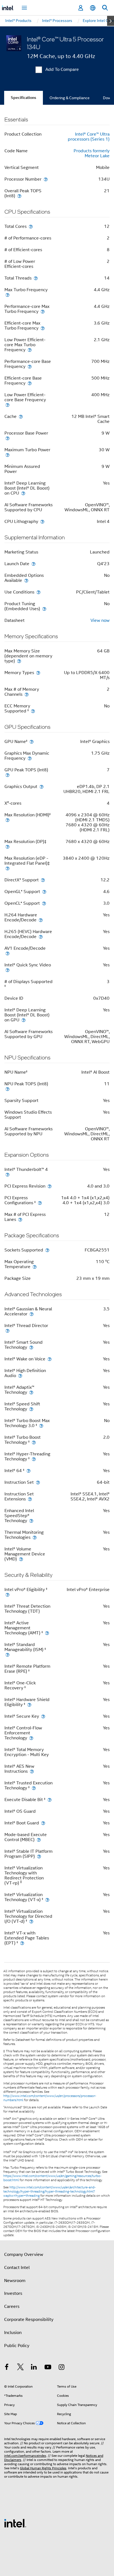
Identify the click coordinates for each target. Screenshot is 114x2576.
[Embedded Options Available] (26, 580)
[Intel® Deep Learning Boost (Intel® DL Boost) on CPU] (23, 493)
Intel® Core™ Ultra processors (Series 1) (89, 137)
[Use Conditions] (38, 592)
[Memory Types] (38, 673)
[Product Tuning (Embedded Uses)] (44, 609)
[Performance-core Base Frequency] (30, 366)
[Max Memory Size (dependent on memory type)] (19, 661)
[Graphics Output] (42, 786)
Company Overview (24, 2255)
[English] (93, 8)
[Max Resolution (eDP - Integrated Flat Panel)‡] (7, 868)
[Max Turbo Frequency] (7, 295)
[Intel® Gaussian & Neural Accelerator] (32, 1314)
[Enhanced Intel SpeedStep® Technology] (31, 1521)
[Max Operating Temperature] (35, 1267)
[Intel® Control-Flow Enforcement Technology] (31, 1738)
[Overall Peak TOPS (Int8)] (19, 196)
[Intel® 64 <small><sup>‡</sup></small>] (28, 1471)
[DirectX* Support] (43, 880)
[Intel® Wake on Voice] (50, 1359)
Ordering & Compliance (70, 98)
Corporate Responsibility (29, 2320)
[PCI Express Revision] (50, 1186)
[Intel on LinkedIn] (34, 2368)
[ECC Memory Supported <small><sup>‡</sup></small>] (33, 711)
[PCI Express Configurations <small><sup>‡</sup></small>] (40, 1203)
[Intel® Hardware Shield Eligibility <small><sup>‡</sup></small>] (29, 1705)
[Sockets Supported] (47, 1250)
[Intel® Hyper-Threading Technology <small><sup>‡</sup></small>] (34, 1459)
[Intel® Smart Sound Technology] (31, 1347)
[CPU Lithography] (42, 521)
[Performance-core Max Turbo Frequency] (43, 311)
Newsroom (15, 2281)
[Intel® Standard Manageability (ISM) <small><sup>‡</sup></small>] (7, 1654)
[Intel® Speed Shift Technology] (31, 1409)
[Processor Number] (46, 179)
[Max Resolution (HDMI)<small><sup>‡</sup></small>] (7, 820)
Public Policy (17, 2346)
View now (100, 620)
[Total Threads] (36, 278)
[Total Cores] (31, 226)
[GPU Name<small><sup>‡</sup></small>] (32, 741)
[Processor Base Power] (7, 438)
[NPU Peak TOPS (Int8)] (7, 1089)
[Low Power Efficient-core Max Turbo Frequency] (30, 350)
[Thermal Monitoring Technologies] (35, 1537)
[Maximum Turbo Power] (7, 455)
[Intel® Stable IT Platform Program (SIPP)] (39, 1856)
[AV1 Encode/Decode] (7, 953)
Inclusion (13, 2333)
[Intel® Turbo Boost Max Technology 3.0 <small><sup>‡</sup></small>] (41, 1426)
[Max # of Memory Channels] (27, 694)
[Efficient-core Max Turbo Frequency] (43, 328)
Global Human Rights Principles (43, 2468)
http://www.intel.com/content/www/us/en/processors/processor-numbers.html (50, 2098)
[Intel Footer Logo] (15, 2523)
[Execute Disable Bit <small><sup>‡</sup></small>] (50, 1800)
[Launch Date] (33, 564)
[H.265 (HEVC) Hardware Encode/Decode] (41, 937)
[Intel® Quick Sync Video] (7, 970)
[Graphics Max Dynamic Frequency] (30, 758)
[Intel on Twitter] (20, 2368)
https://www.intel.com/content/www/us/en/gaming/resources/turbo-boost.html (52, 2178)
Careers (12, 2306)
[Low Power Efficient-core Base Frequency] (7, 405)
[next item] (111, 21)
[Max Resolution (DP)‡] (7, 846)
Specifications (24, 98)
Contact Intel (17, 2268)
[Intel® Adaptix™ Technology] (31, 1392)
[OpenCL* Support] (44, 903)
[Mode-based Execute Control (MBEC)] (39, 1840)
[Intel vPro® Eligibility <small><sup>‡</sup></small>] (7, 1594)
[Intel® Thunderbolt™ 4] (7, 1174)
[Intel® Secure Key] (43, 1716)
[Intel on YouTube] (48, 2368)
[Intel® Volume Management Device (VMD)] (21, 1559)
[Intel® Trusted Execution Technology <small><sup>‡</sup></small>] (34, 1788)
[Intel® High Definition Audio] (20, 1376)
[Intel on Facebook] (7, 2368)
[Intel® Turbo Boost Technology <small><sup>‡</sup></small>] (34, 1442)
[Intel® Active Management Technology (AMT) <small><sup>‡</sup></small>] (47, 1633)
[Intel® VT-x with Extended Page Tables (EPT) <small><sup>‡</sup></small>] (22, 1943)
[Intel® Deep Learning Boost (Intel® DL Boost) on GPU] (24, 1020)
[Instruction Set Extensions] (30, 1499)
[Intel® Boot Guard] (43, 1823)
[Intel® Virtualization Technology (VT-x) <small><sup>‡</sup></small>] (47, 1900)
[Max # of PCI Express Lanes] (20, 1219)
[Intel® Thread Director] (7, 1331)
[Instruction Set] (38, 1482)
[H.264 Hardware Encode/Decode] (41, 920)
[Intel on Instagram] (61, 2368)
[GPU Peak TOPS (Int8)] (7, 775)
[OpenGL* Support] (44, 891)
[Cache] (21, 416)
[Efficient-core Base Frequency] (30, 383)
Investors (13, 2293)
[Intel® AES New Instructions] (32, 1771)
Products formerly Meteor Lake (92, 153)
